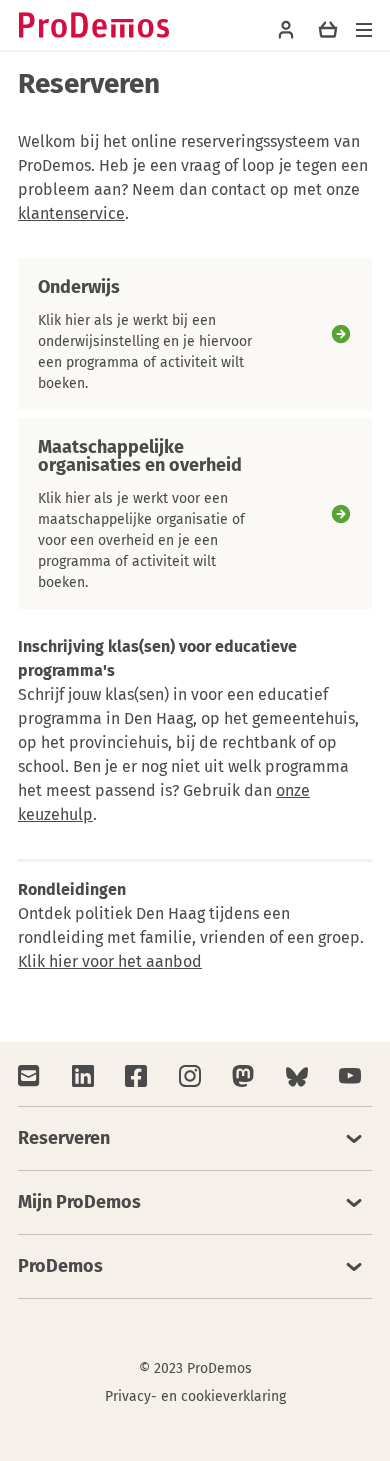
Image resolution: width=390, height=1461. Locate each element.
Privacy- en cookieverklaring (195, 1396)
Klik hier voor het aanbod (110, 961)
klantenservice (71, 213)
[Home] (94, 25)
